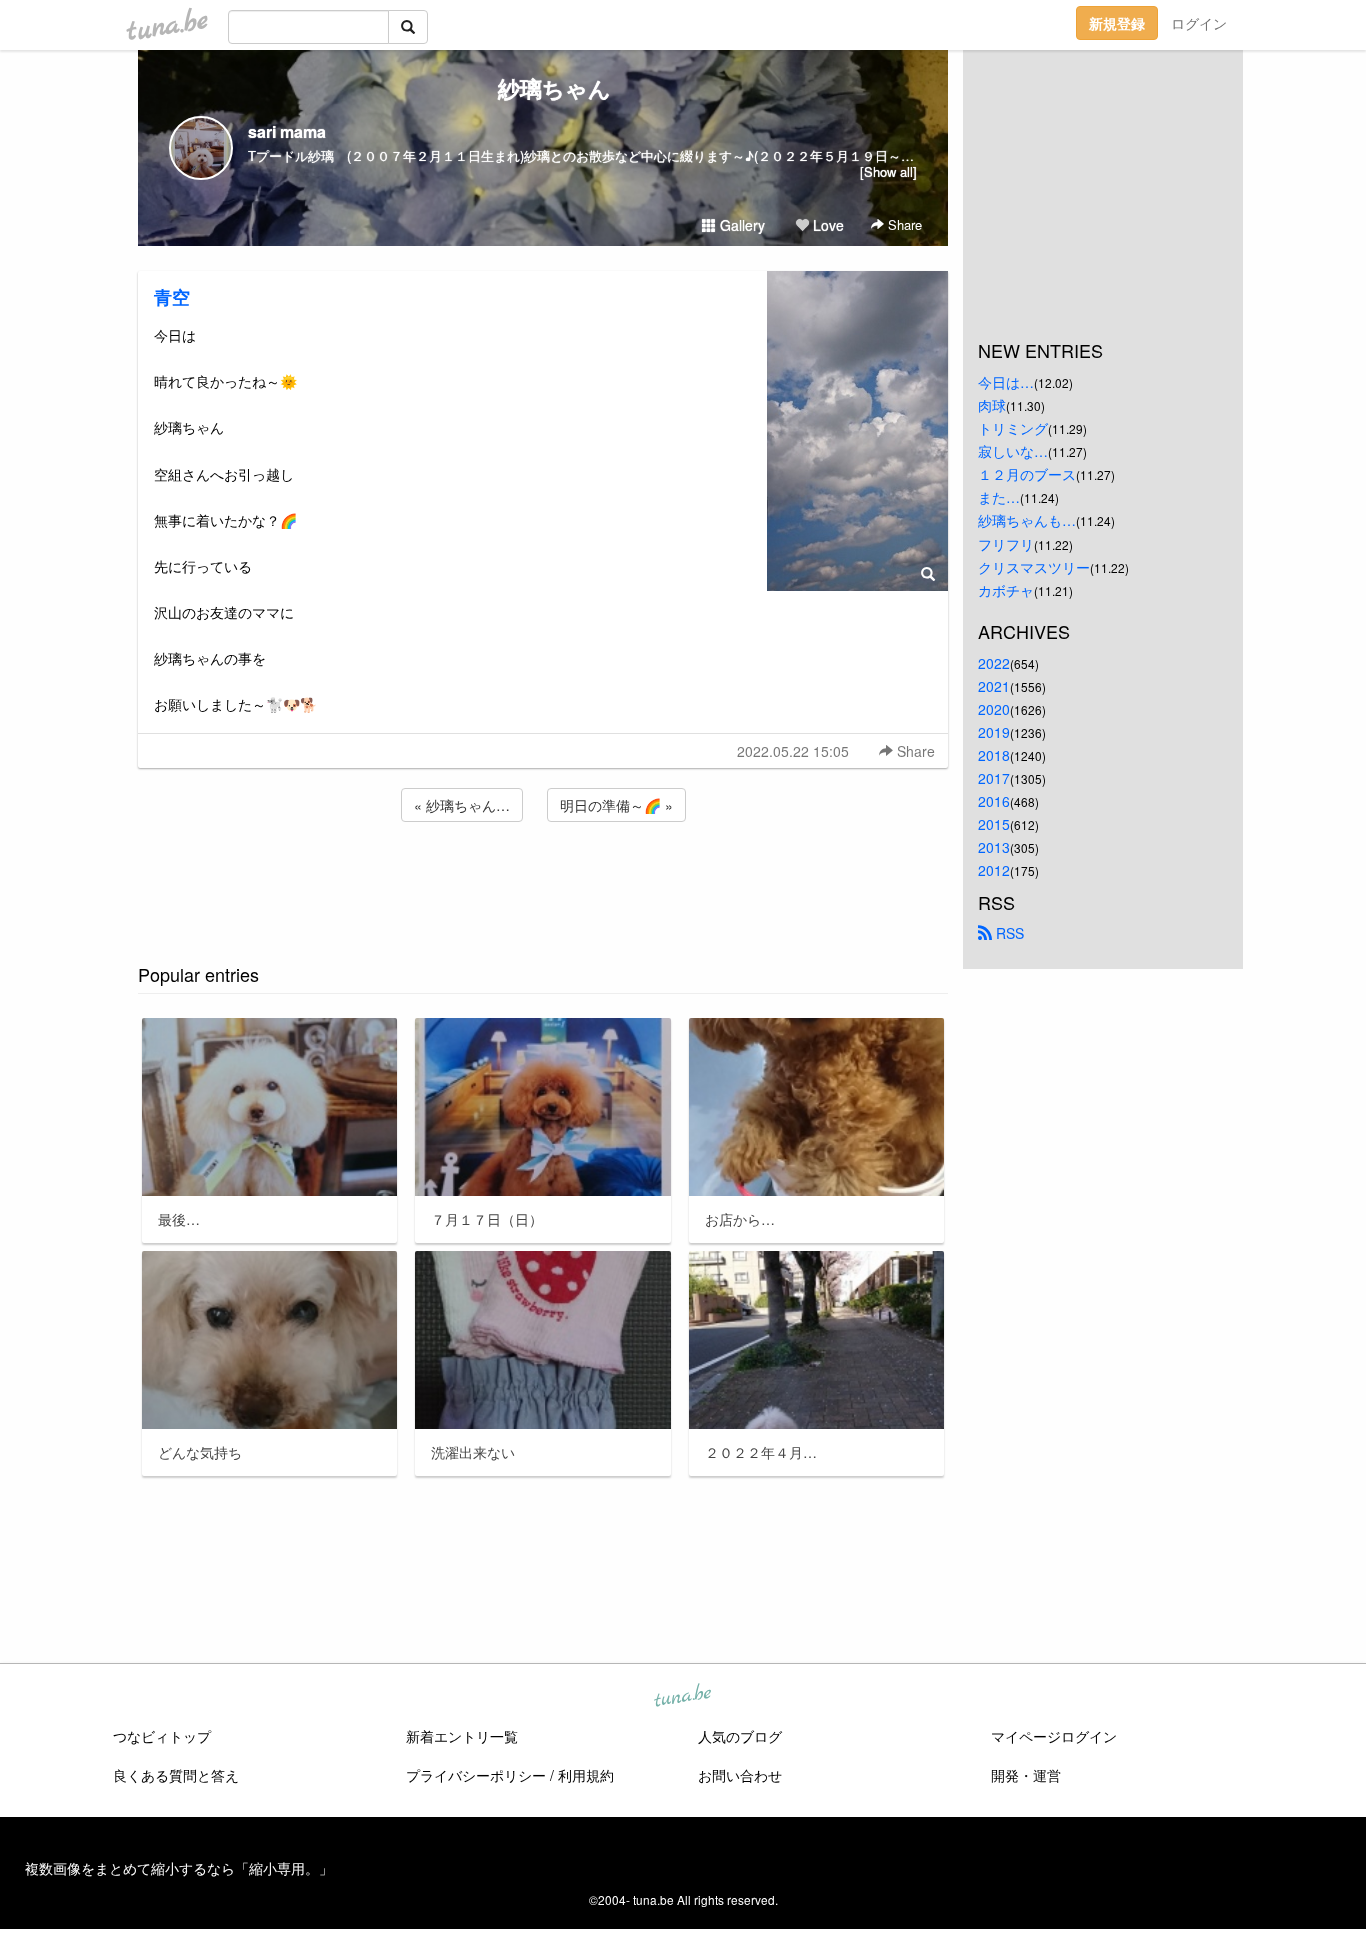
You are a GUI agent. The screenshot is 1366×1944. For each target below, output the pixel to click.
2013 (994, 847)
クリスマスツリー (1034, 567)
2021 (994, 686)
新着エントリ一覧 (462, 1736)
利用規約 (586, 1775)
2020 (994, 709)
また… (999, 497)
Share (903, 224)
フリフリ (1006, 544)
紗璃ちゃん (543, 88)
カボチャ (1006, 590)
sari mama (287, 131)
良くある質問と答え (176, 1775)
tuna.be (682, 1697)
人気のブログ (740, 1736)
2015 (994, 824)
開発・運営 (1026, 1775)
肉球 (992, 405)
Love (826, 225)
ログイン (1199, 23)
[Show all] (888, 171)
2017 (994, 778)
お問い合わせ (740, 1775)
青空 (172, 297)
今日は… (1006, 382)
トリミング (1013, 428)
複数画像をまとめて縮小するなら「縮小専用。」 (179, 1868)
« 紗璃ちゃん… (462, 805)
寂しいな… (1013, 451)
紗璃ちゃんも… (1027, 520)
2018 (994, 755)
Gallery (740, 225)
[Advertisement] (543, 880)
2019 (994, 732)
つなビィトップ (162, 1736)
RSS (1008, 933)
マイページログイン (1054, 1736)
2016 (994, 801)
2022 (994, 663)
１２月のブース (1027, 474)
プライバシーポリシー (476, 1775)
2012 (994, 870)
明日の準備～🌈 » (616, 805)
